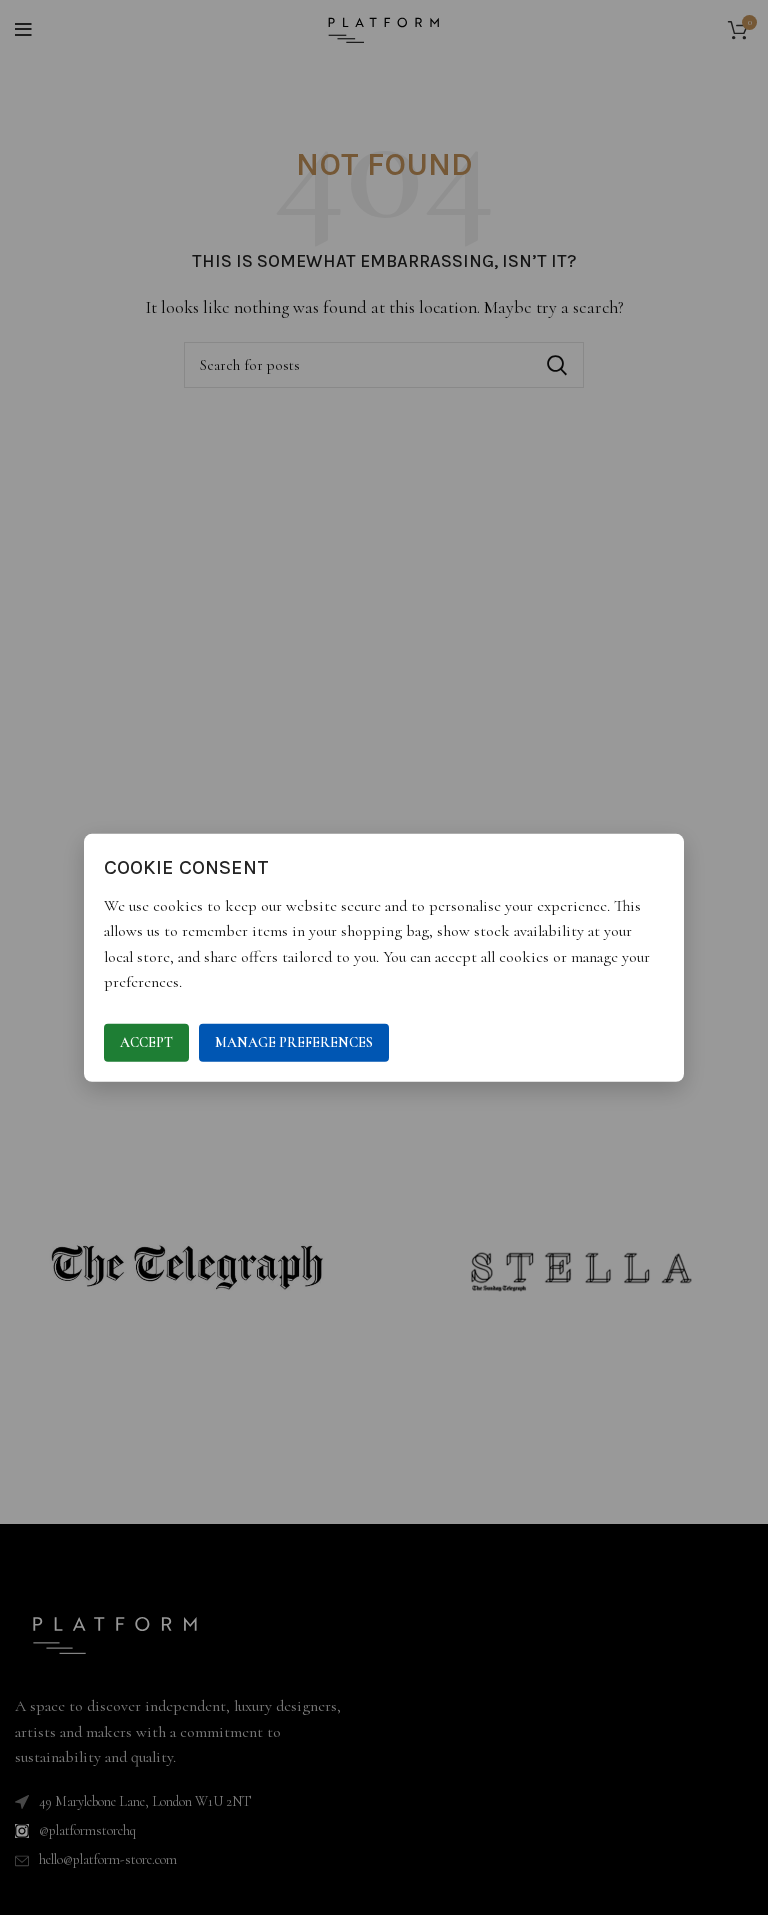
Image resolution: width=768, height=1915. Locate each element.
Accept (146, 1042)
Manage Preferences (294, 1042)
